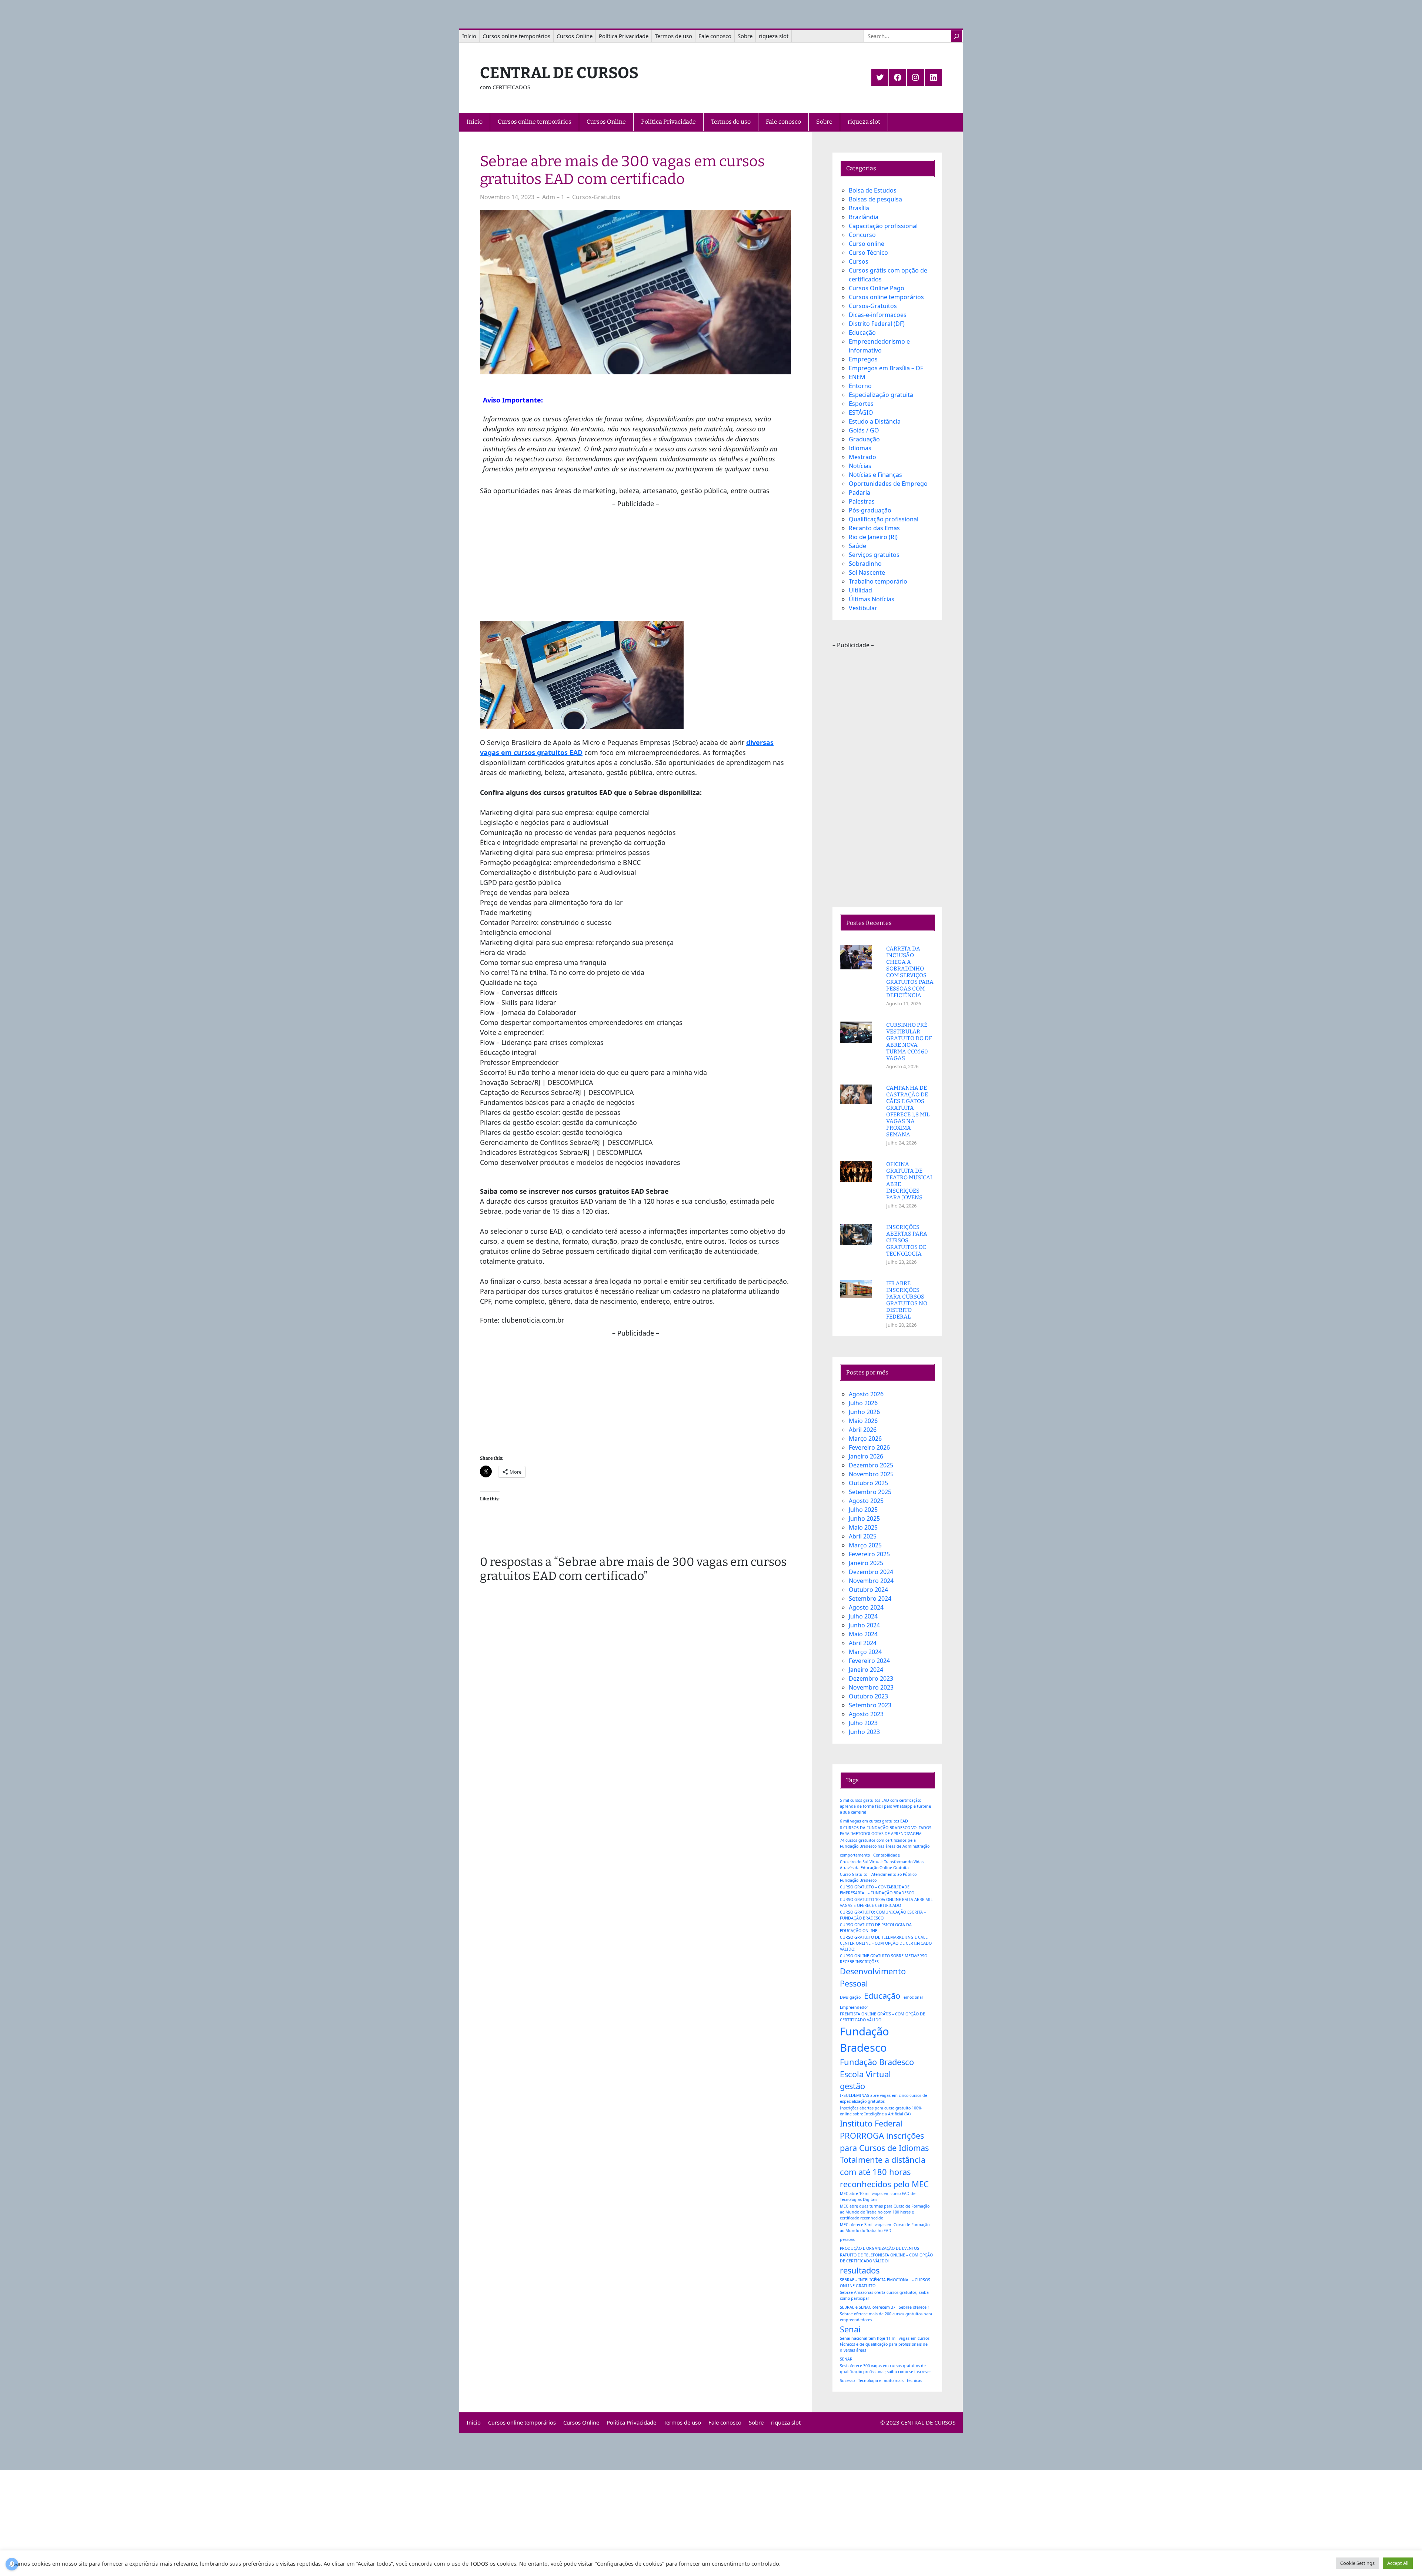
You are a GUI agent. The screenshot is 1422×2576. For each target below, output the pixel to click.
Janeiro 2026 (866, 1456)
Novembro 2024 (871, 1581)
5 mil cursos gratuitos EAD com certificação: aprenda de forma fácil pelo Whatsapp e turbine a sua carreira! (885, 1806)
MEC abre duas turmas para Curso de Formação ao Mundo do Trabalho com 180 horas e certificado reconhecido (885, 2212)
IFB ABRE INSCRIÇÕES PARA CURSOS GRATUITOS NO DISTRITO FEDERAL (907, 1300)
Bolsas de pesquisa (875, 199)
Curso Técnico (868, 253)
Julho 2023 (863, 1723)
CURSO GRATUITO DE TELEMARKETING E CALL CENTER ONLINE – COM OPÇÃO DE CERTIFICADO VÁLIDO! (886, 1943)
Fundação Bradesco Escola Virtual (877, 2068)
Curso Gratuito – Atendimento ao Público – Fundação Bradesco (880, 1877)
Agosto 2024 (866, 1607)
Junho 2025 (864, 1518)
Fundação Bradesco (864, 2039)
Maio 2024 (863, 1634)
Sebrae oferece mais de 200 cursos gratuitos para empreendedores (886, 2317)
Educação (862, 333)
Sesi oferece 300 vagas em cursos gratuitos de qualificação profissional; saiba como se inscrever (885, 2369)
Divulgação (850, 1997)
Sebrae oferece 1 (914, 2307)
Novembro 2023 (871, 1687)
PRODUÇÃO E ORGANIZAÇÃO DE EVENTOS (879, 2248)
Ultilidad (860, 590)
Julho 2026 (863, 1403)
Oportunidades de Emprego (888, 484)
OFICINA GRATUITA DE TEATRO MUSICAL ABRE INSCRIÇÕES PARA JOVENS (910, 1181)
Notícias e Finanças (875, 475)
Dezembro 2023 (871, 1678)
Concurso (862, 235)
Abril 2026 (863, 1430)
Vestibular (863, 608)
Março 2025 (865, 1545)
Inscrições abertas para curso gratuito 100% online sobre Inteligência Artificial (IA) (881, 2111)
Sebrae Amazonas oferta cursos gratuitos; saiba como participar (884, 2295)
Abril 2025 (863, 1536)
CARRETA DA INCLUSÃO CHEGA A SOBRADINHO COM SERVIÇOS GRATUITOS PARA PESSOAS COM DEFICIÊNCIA (910, 972)
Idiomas (860, 448)
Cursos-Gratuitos (596, 197)
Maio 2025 (863, 1527)
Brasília (859, 208)
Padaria (859, 492)
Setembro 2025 (870, 1492)
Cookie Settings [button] (1357, 2563)
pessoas (847, 2239)
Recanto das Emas (874, 528)
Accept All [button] (1398, 2563)
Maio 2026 (863, 1421)
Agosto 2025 (866, 1501)
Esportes (861, 404)
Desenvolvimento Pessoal (873, 1977)
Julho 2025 (863, 1510)
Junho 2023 (864, 1732)
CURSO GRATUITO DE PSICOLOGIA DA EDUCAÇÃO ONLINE (876, 1928)
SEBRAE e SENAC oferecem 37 (868, 2307)
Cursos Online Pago (877, 288)
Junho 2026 (864, 1412)
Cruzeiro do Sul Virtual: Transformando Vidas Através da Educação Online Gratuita (882, 1865)
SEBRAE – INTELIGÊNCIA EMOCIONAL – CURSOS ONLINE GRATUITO (885, 2283)
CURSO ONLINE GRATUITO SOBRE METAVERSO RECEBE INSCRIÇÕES (884, 1959)
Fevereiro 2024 (869, 1661)
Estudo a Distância (875, 421)
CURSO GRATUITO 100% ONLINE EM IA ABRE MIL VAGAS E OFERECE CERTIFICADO (886, 1902)
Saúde (857, 546)
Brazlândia (864, 217)
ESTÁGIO (861, 412)
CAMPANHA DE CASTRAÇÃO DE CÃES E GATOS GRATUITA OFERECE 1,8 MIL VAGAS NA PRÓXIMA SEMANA (908, 1111)
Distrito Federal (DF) (877, 324)
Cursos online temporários (886, 297)
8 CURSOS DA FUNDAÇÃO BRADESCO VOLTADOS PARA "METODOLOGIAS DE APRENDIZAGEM (886, 1831)
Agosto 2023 (866, 1714)
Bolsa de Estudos (873, 190)
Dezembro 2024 (871, 1572)
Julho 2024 (863, 1616)
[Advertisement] (635, 561)
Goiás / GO (864, 430)
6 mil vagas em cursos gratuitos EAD (874, 1821)
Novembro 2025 (871, 1474)
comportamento (855, 1855)
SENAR (846, 2359)
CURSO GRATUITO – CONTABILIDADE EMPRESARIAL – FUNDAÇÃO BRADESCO (877, 1890)
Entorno (860, 386)
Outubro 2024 (868, 1590)
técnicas (914, 2380)
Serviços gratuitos (874, 555)
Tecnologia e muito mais (881, 2380)
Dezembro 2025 (871, 1465)
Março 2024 (865, 1652)
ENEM (857, 377)
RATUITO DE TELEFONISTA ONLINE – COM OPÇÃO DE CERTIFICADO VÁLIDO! (886, 2258)
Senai (850, 2329)
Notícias (860, 466)
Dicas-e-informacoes (878, 315)
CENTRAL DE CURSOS (559, 73)
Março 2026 (865, 1439)
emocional (913, 1997)
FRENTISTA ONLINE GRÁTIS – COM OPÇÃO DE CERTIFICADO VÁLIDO (882, 2017)
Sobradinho (865, 564)
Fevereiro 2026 (869, 1447)
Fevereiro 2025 (869, 1554)
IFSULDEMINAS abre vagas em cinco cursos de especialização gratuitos (884, 2098)
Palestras (862, 501)
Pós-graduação (870, 510)
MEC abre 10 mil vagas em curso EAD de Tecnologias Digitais (878, 2196)
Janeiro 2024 (866, 1670)
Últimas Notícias (872, 599)
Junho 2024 (864, 1625)
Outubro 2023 (868, 1696)
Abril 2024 (863, 1643)
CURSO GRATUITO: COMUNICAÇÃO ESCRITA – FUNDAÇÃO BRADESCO (883, 1915)
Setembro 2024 (870, 1598)
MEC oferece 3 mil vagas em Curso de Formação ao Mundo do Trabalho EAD (885, 2228)
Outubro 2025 (868, 1483)
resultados (860, 2270)
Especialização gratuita (881, 395)
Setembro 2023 (870, 1705)
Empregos (863, 359)
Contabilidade (887, 1855)
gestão (852, 2086)
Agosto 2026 (866, 1394)
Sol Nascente (867, 572)
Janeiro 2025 (866, 1563)
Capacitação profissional (883, 226)
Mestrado (862, 457)
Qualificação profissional (884, 519)
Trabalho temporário (878, 581)
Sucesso (847, 2380)
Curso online (867, 244)
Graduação (864, 439)
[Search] (957, 36)
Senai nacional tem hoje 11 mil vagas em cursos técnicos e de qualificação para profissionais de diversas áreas (885, 2344)
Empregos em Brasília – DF (886, 368)
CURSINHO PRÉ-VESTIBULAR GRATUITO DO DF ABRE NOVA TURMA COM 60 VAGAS (909, 1042)
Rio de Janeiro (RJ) (873, 537)
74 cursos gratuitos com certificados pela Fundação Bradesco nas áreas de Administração (885, 1843)
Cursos (859, 261)
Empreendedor (854, 2007)
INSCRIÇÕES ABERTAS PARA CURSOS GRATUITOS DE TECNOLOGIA (907, 1240)
